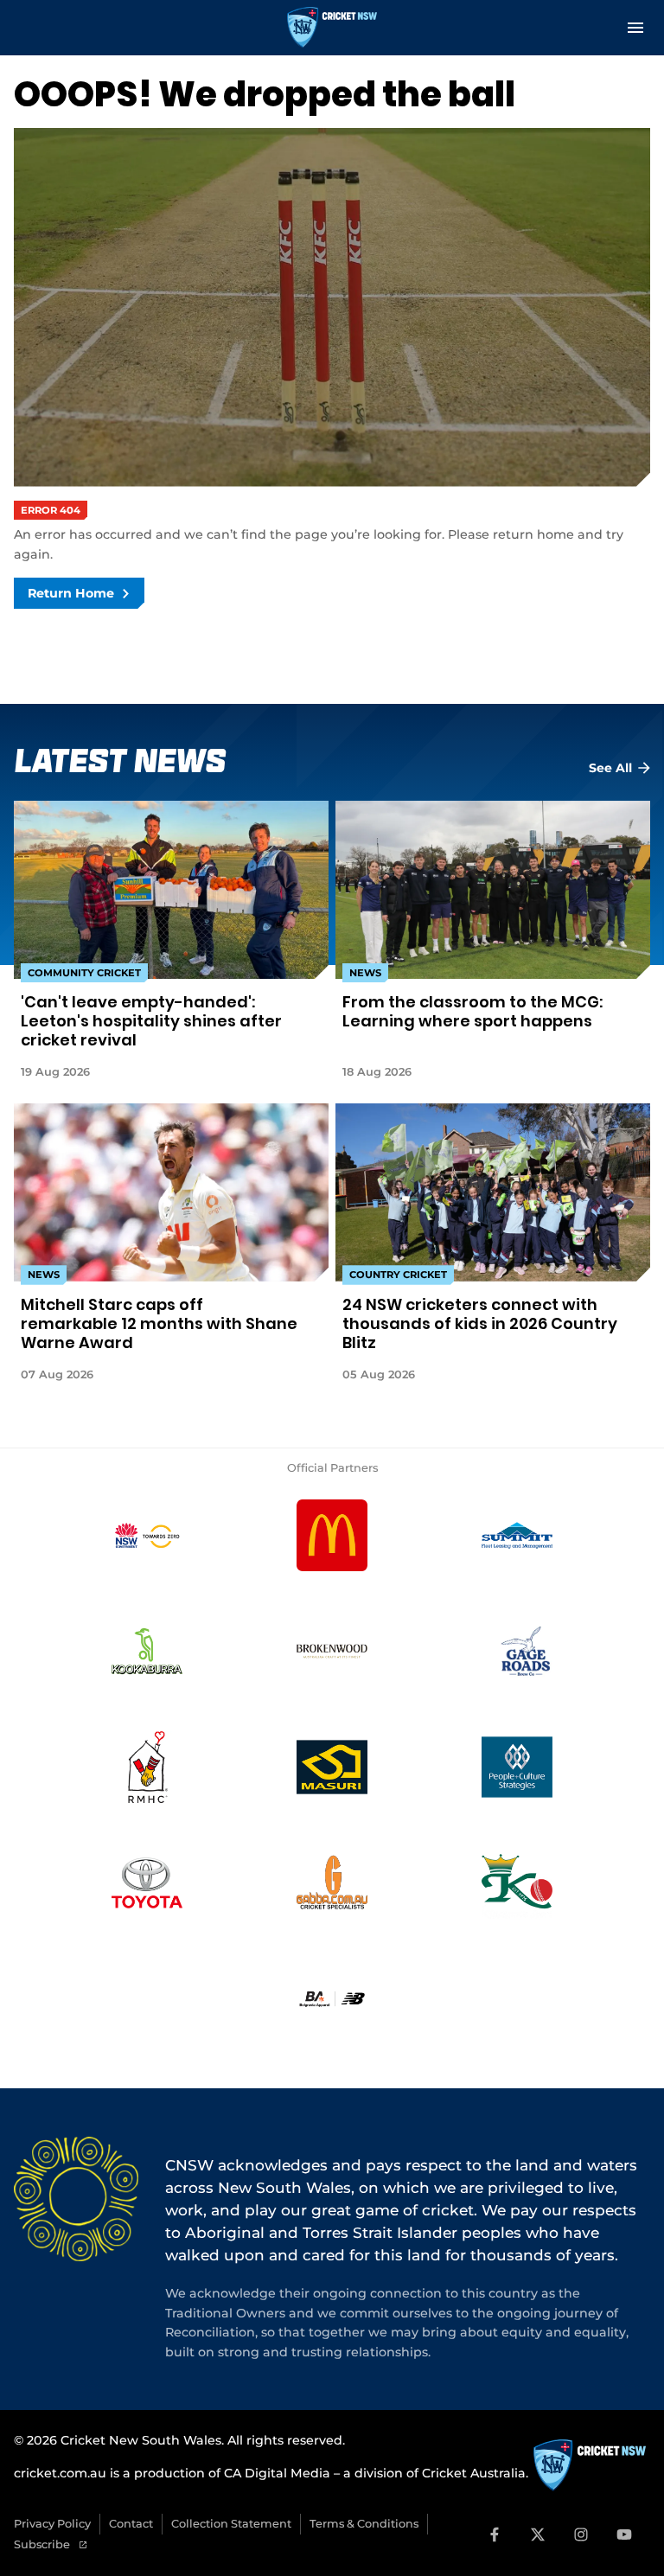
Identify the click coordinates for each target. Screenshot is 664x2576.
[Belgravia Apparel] (332, 1999)
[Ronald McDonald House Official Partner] (147, 1767)
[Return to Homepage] (332, 28)
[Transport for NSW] (147, 1536)
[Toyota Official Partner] (147, 1883)
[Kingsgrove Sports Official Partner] (517, 1883)
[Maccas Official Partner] (332, 1536)
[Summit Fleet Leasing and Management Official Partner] (517, 1536)
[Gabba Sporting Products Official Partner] (332, 1883)
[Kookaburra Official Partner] (147, 1652)
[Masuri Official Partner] (332, 1767)
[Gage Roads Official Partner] (517, 1652)
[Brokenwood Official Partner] (332, 1652)
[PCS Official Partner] (517, 1767)
